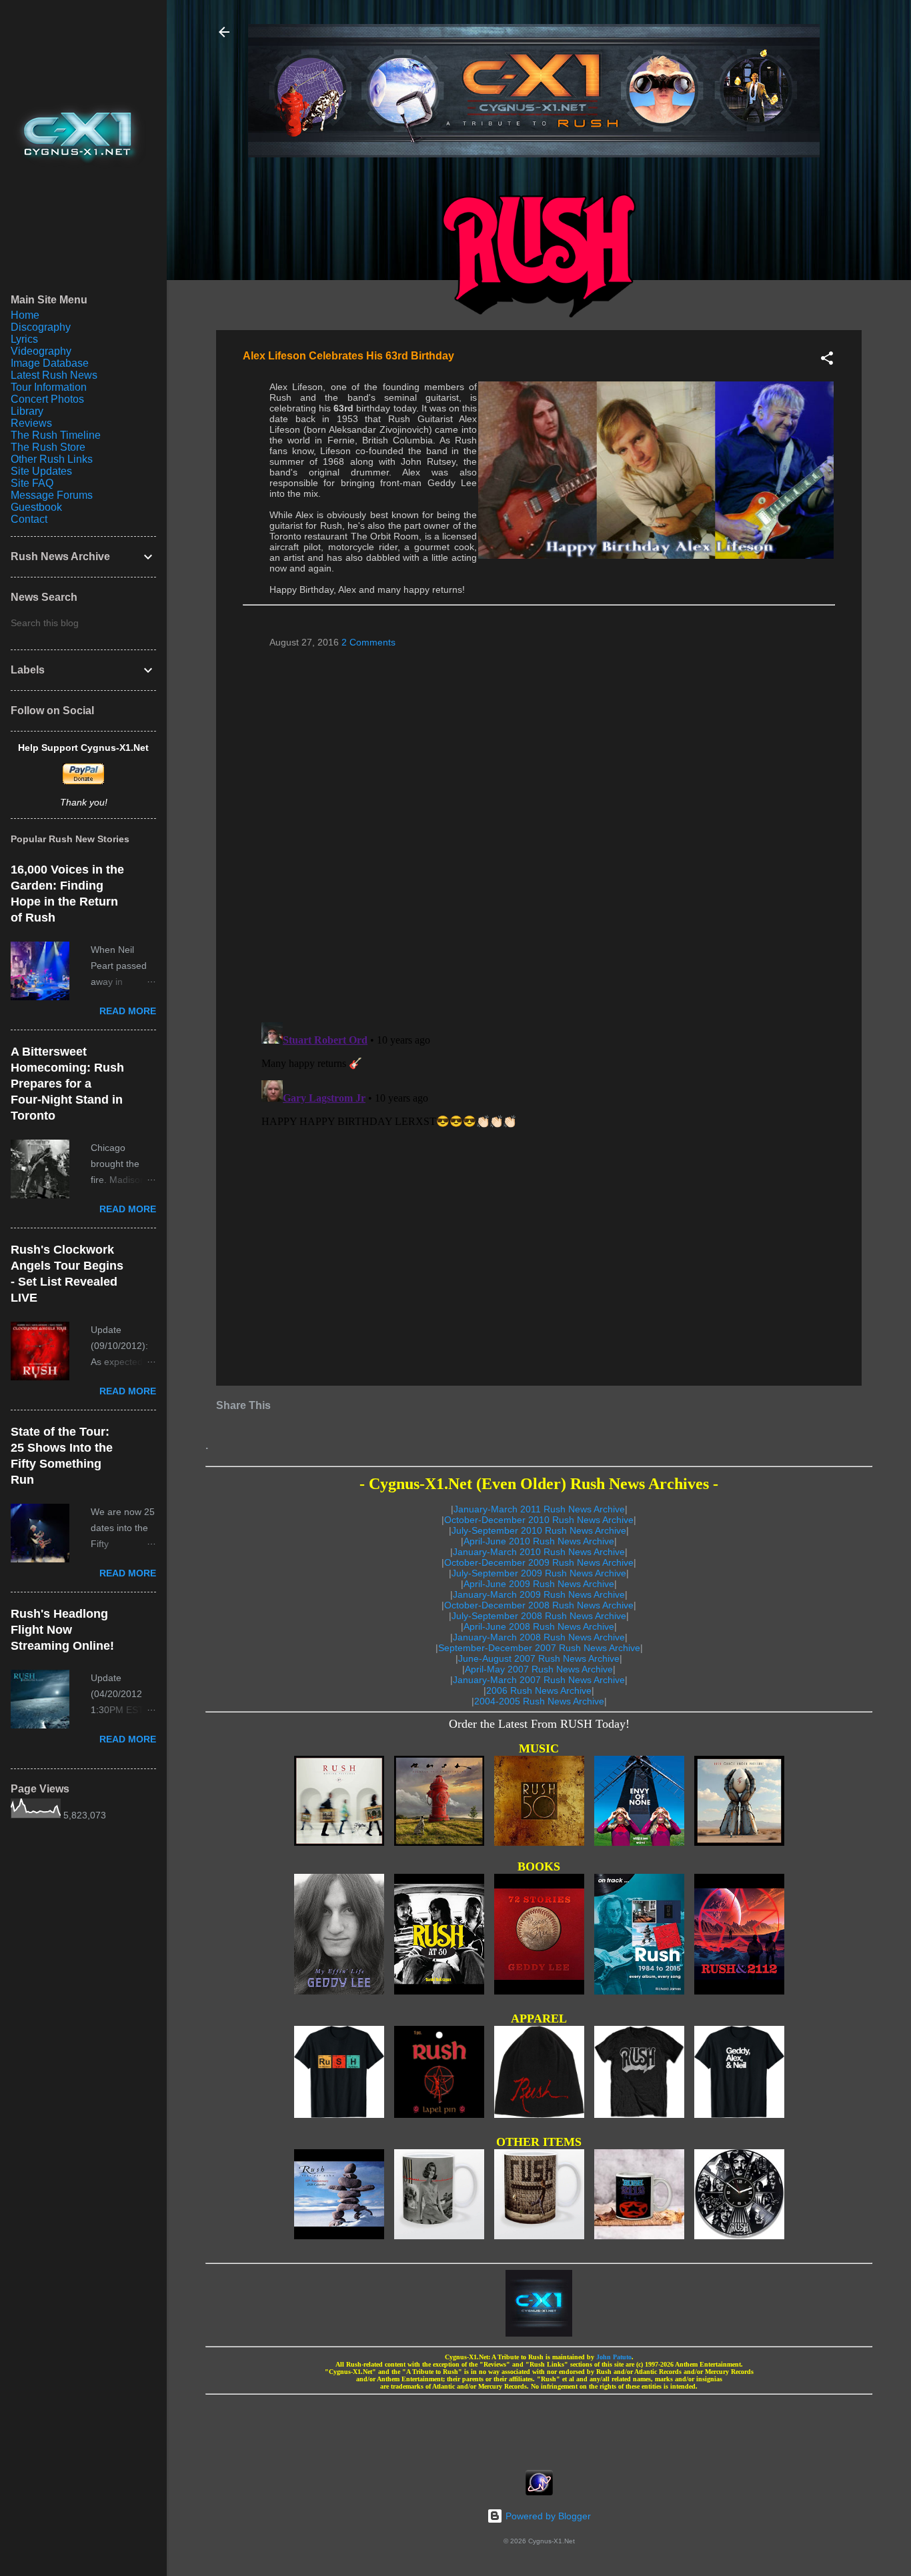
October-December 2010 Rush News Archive (539, 1520)
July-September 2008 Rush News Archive (539, 1616)
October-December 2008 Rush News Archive (539, 1605)
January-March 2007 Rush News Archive (539, 1680)
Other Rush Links (52, 459)
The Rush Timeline (56, 435)
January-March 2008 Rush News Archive (539, 1637)
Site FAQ (32, 483)
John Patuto (614, 2357)
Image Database (50, 363)
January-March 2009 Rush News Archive (539, 1594)
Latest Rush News (54, 375)
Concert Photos (47, 399)
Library (27, 411)
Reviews (31, 423)
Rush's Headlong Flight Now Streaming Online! (62, 1630)
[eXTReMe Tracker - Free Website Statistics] (539, 2492)
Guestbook (36, 507)
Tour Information (49, 387)
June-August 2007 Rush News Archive (539, 1658)
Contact (29, 519)
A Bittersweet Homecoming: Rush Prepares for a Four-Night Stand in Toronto (67, 1084)
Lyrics (24, 339)
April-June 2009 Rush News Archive (539, 1584)
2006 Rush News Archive (539, 1690)
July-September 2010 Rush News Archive (539, 1530)
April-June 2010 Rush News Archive (539, 1541)
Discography (41, 327)
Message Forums (52, 495)
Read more (128, 1011)
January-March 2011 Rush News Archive (539, 1509)
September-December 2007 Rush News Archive (539, 1648)
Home (25, 315)
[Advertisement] (539, 2428)
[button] (827, 360)
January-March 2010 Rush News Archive (539, 1552)
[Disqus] (539, 830)
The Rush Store (48, 447)
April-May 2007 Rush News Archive (539, 1669)
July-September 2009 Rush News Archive (539, 1573)
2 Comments (368, 642)
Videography (41, 351)
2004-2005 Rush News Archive (539, 1701)
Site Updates (41, 471)
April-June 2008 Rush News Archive (539, 1626)
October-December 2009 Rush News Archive (539, 1562)
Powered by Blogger (547, 2516)
